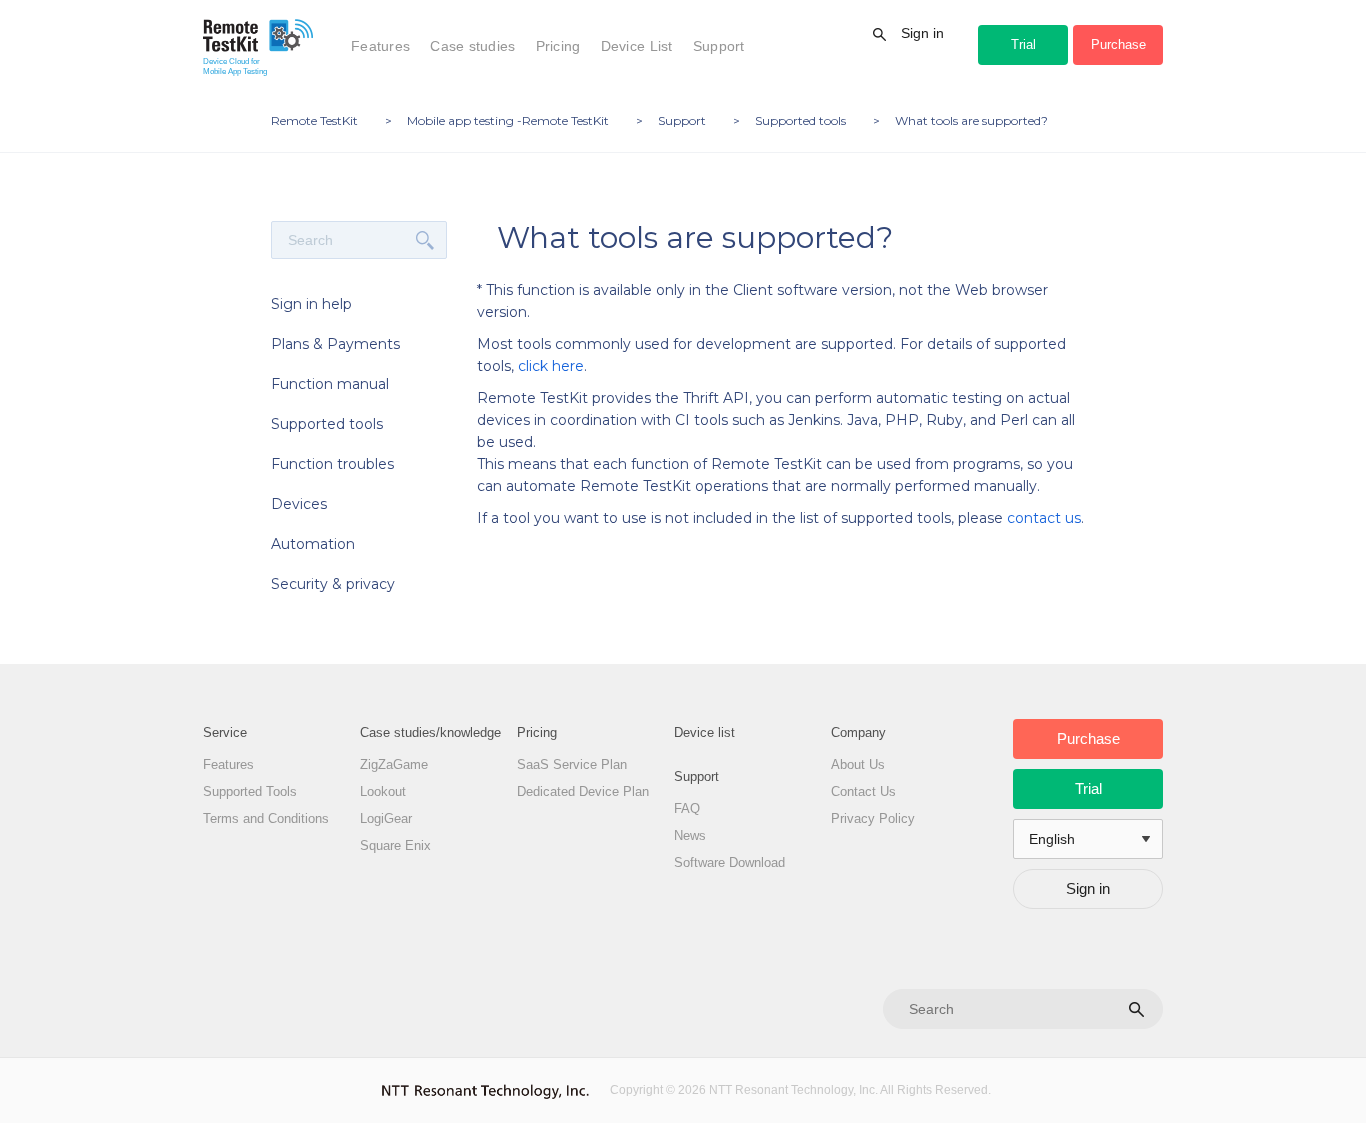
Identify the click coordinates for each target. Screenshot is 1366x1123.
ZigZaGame (394, 764)
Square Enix (395, 845)
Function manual (330, 384)
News (690, 835)
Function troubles (332, 464)
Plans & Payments (335, 344)
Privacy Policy (873, 818)
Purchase (1118, 44)
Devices (299, 504)
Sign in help (311, 304)
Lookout (383, 791)
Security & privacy (333, 584)
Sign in (922, 33)
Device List (637, 46)
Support (719, 46)
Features (380, 46)
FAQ (687, 808)
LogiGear (386, 818)
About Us (858, 764)
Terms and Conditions (266, 818)
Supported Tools (250, 791)
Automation (313, 544)
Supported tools (327, 424)
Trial (1023, 44)
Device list (704, 732)
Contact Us (863, 791)
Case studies (472, 46)
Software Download (729, 862)
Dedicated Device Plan (583, 791)
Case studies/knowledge (430, 732)
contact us (1044, 518)
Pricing (558, 46)
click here (551, 366)
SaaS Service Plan (572, 764)
